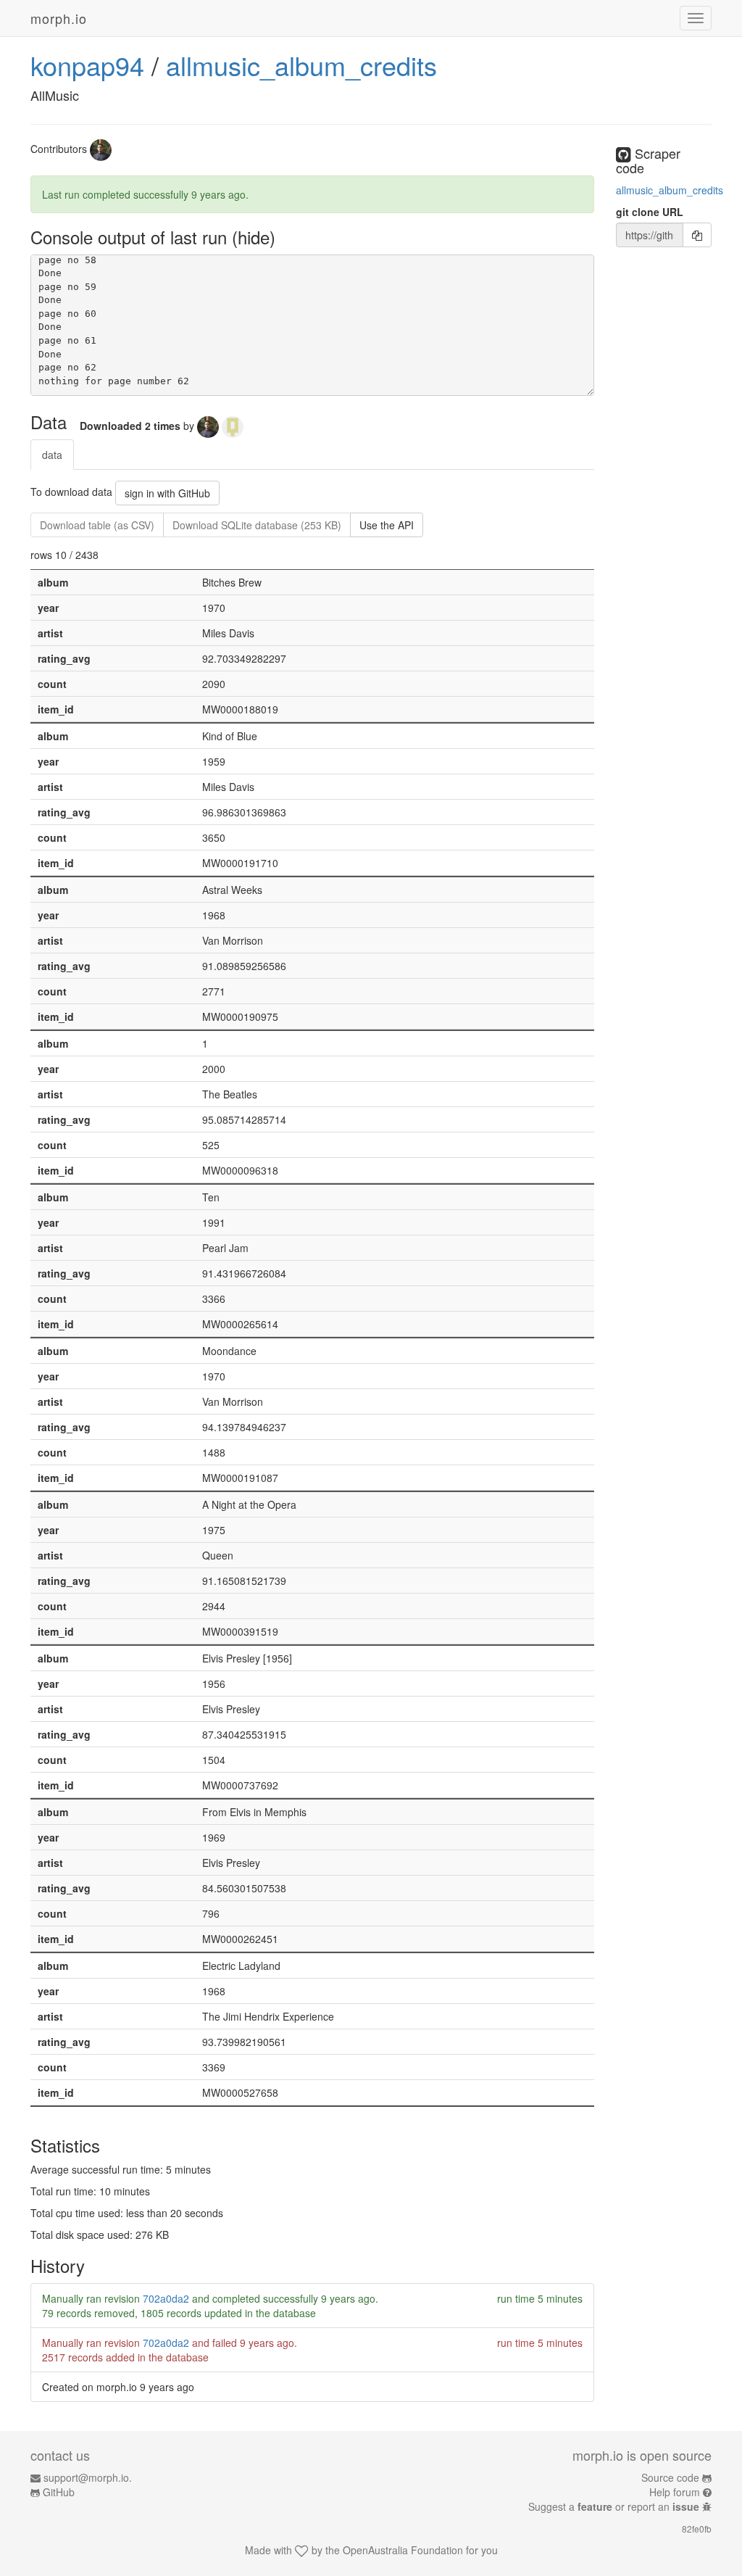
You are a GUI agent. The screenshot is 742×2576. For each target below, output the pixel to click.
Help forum (675, 2492)
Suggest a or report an (614, 2506)
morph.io (59, 18)
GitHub (59, 2492)
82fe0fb (697, 2529)
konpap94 (87, 65)
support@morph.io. (88, 2477)
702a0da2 (166, 2298)
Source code (670, 2477)
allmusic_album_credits (301, 65)
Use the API (387, 525)
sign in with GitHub (167, 493)
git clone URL (650, 212)
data (52, 455)
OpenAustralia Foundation (403, 2550)
